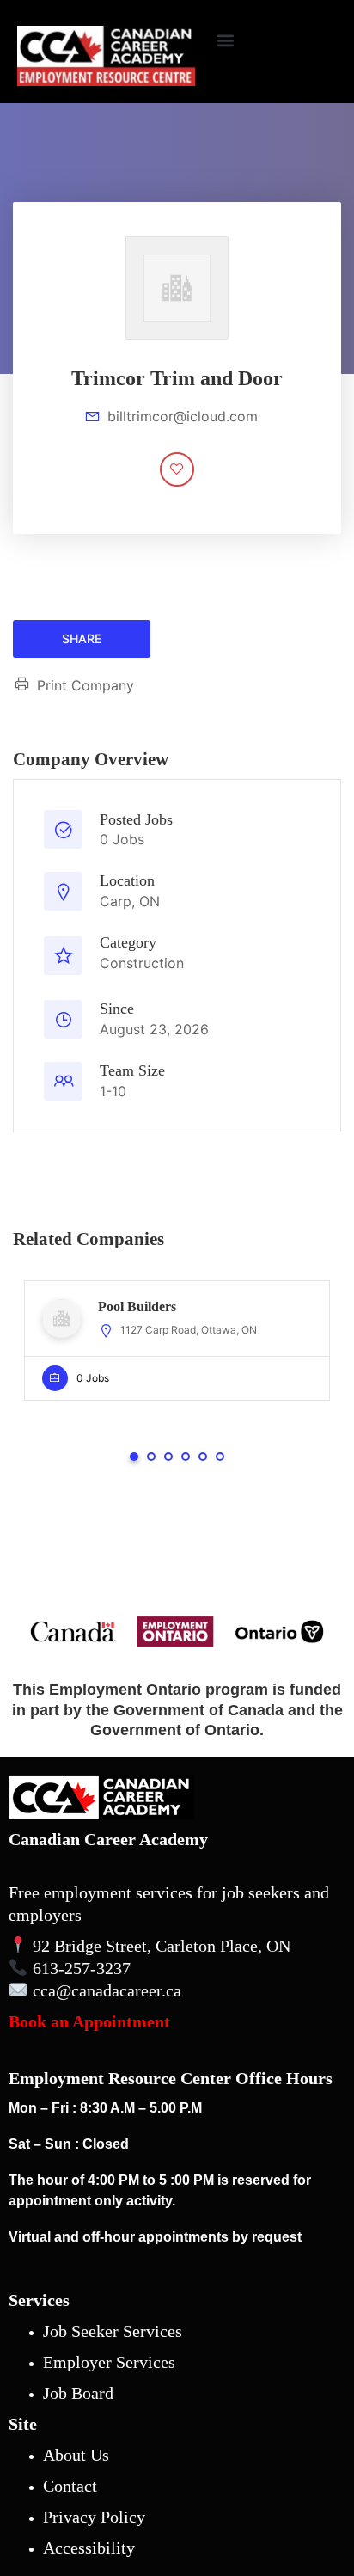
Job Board (78, 2393)
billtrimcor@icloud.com (183, 416)
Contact (70, 2486)
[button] (225, 40)
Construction (142, 963)
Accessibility (89, 2548)
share (82, 638)
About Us (76, 2455)
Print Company (85, 685)
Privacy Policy (94, 2517)
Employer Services (109, 2362)
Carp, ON (130, 901)
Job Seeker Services (113, 2331)
